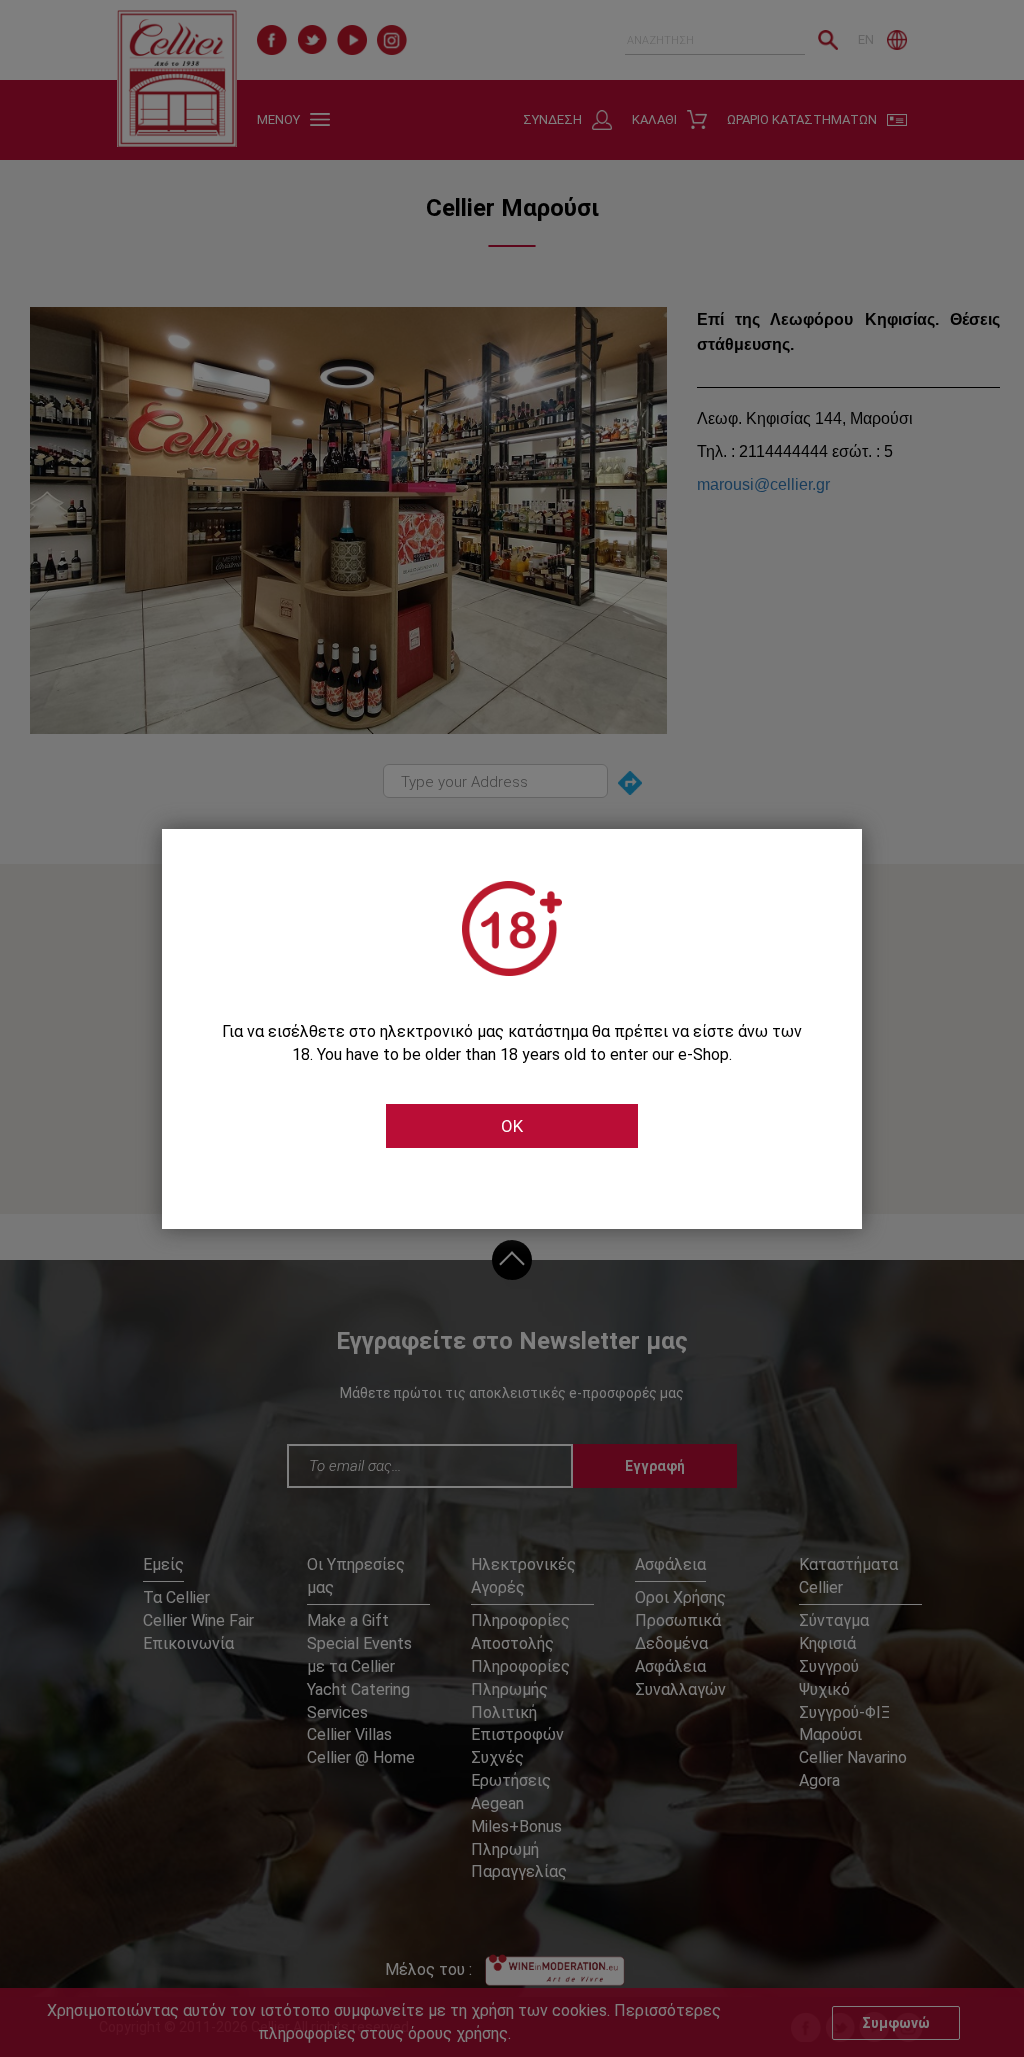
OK (512, 1126)
